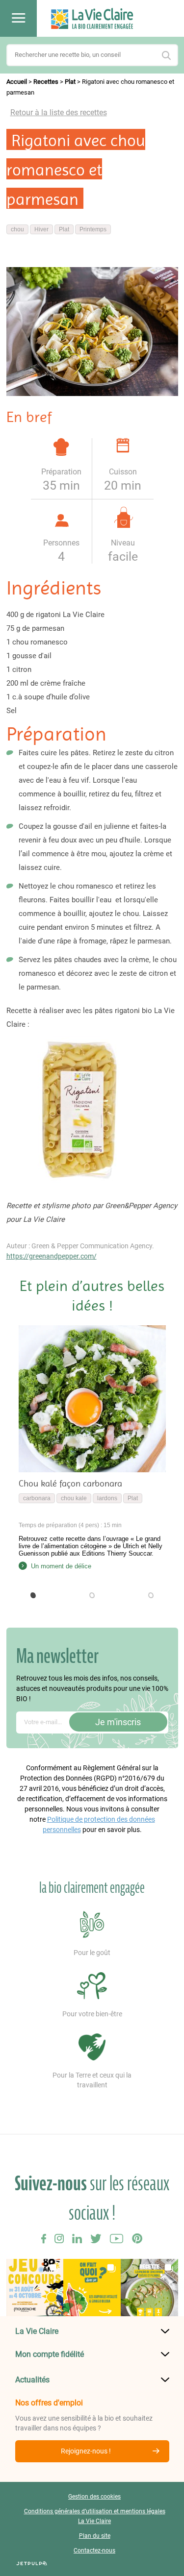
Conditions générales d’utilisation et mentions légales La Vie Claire (95, 2516)
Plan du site (95, 2536)
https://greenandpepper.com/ (52, 1256)
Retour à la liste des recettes (59, 112)
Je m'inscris (118, 1722)
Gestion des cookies (94, 2497)
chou (17, 229)
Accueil (17, 82)
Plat (70, 82)
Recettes (46, 82)
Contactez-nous (94, 2551)
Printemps (93, 229)
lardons (107, 1498)
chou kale (74, 1498)
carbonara (37, 1498)
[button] (33, 1595)
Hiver (41, 229)
